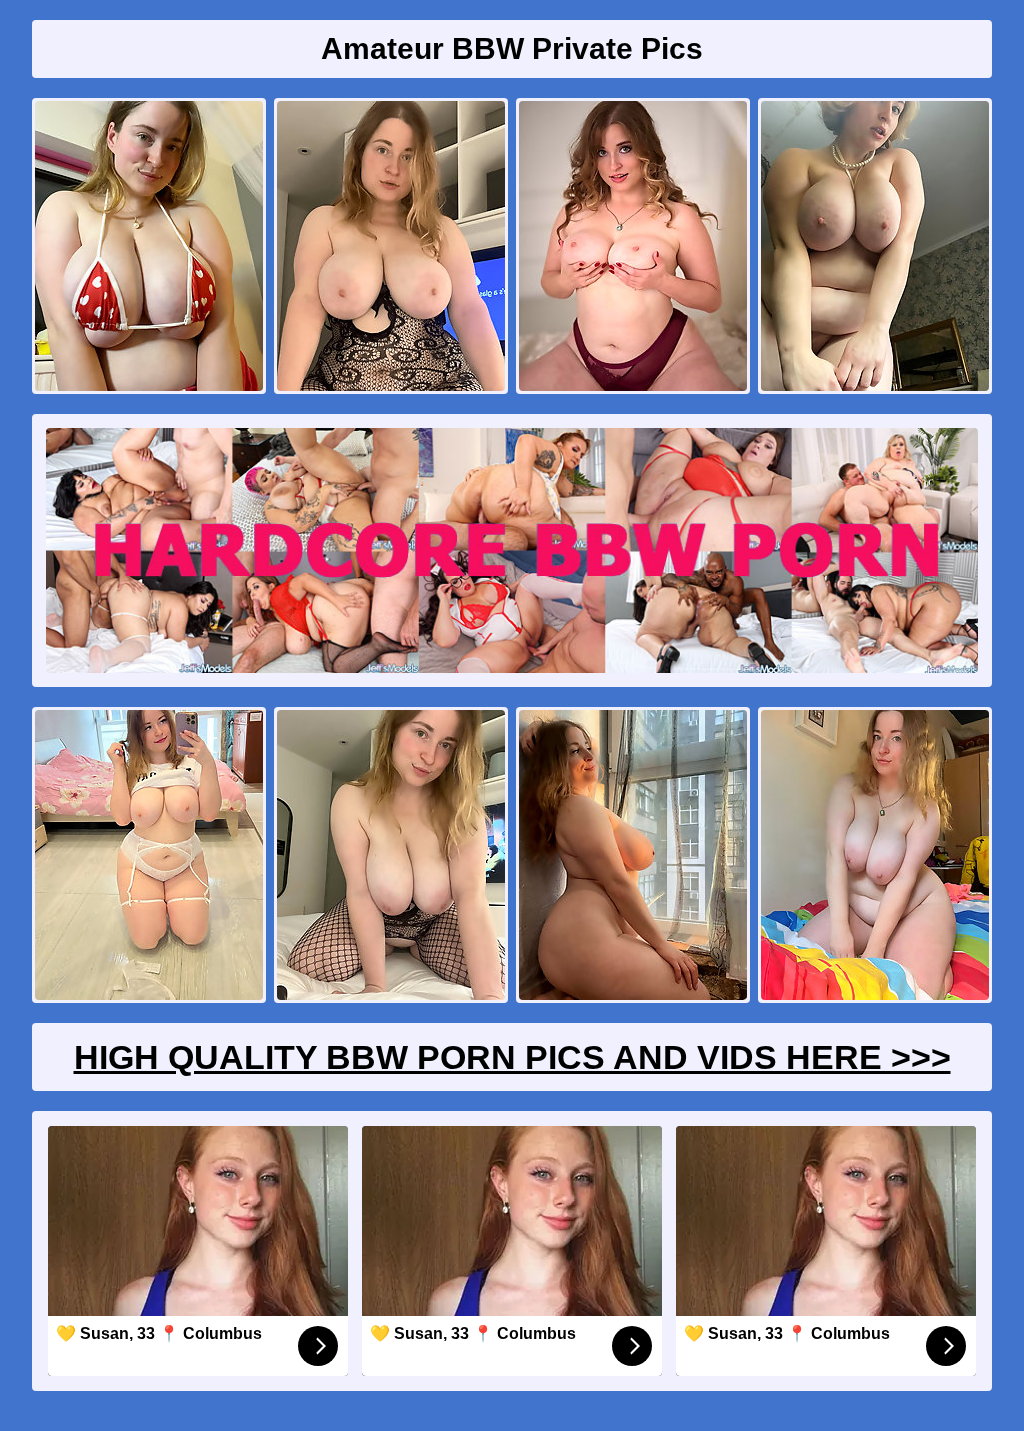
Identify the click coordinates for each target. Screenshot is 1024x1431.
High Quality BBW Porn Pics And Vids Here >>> (512, 1057)
